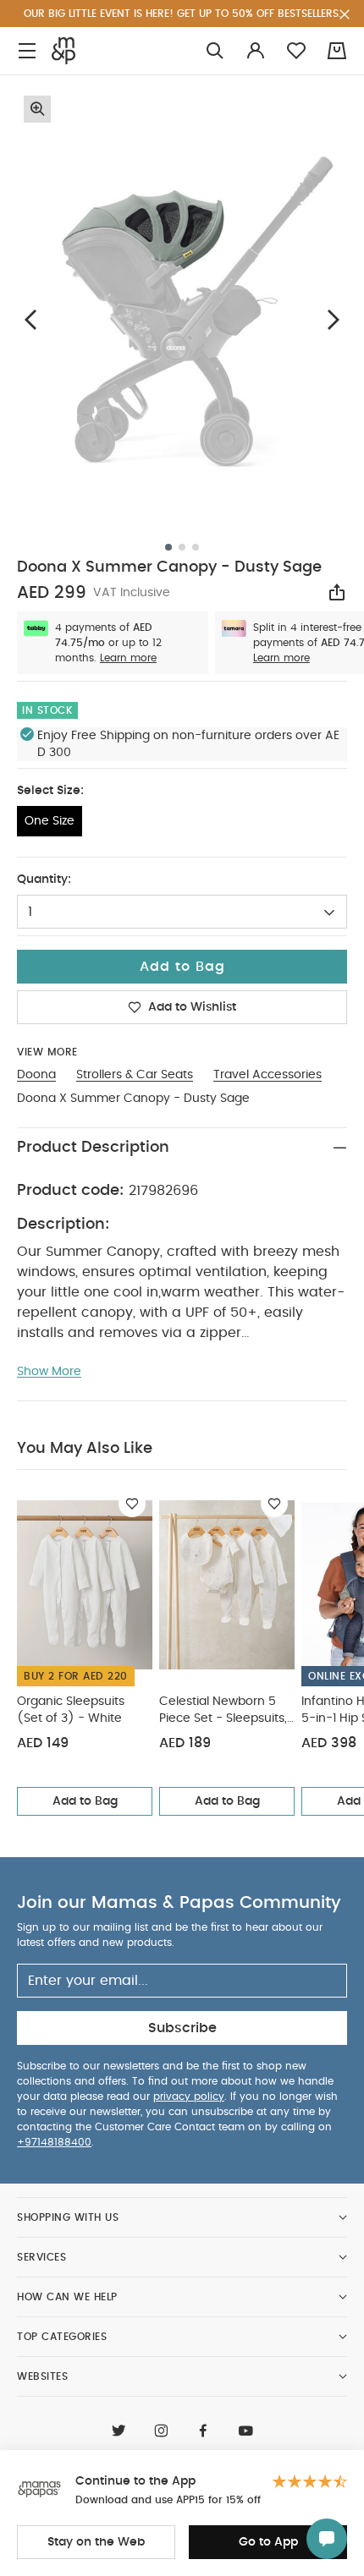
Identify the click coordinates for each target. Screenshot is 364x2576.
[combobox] (182, 912)
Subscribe (182, 2028)
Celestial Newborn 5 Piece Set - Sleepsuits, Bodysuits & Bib (223, 1711)
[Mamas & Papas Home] (63, 51)
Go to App (268, 2542)
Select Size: (50, 791)
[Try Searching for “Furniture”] (215, 51)
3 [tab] (196, 547)
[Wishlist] (132, 1504)
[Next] (334, 319)
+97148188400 (54, 2142)
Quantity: (44, 880)
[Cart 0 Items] (337, 51)
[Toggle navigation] (27, 51)
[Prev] (30, 319)
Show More (49, 1372)
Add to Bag (85, 1801)
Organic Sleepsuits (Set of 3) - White (71, 1710)
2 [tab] (182, 547)
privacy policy (189, 2096)
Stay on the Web (96, 2542)
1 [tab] (168, 547)
